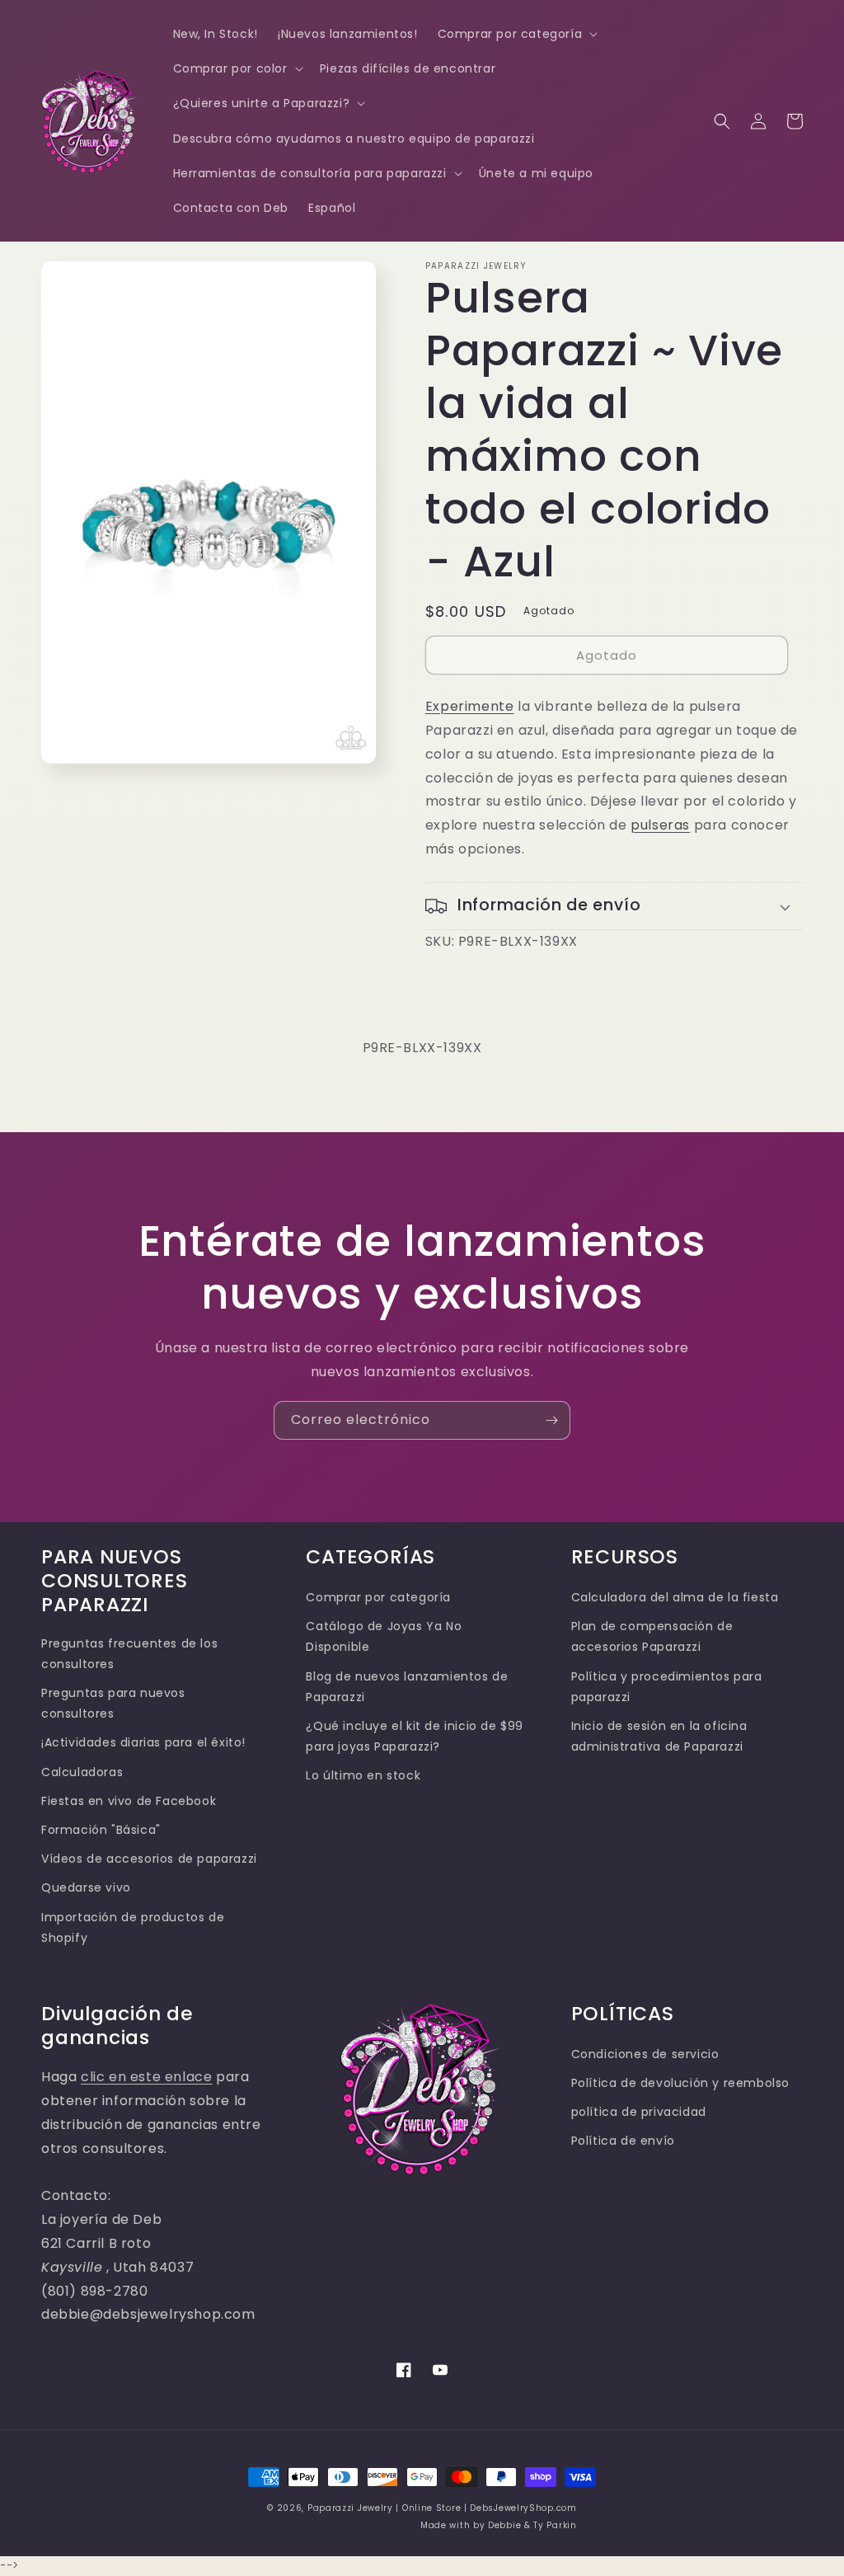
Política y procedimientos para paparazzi (667, 1687)
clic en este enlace (146, 2077)
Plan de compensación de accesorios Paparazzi (652, 1636)
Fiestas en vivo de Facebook (129, 1801)
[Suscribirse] (551, 1420)
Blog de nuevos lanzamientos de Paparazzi (407, 1687)
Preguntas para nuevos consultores (113, 1703)
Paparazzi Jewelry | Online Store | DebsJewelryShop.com (442, 2508)
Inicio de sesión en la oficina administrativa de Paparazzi (659, 1736)
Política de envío (623, 2141)
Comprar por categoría (378, 1597)
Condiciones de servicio (645, 2054)
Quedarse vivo (86, 1887)
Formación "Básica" (101, 1830)
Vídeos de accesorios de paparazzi (149, 1859)
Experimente (470, 706)
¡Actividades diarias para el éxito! (143, 1742)
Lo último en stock (363, 1775)
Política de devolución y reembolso (680, 2083)
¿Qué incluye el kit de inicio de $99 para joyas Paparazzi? (415, 1736)
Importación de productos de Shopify (133, 1927)
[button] (516, 34)
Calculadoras (82, 1772)
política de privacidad (639, 2112)
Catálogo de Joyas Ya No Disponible (384, 1636)
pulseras (660, 825)
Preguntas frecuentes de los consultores (129, 1654)
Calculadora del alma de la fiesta (675, 1597)
